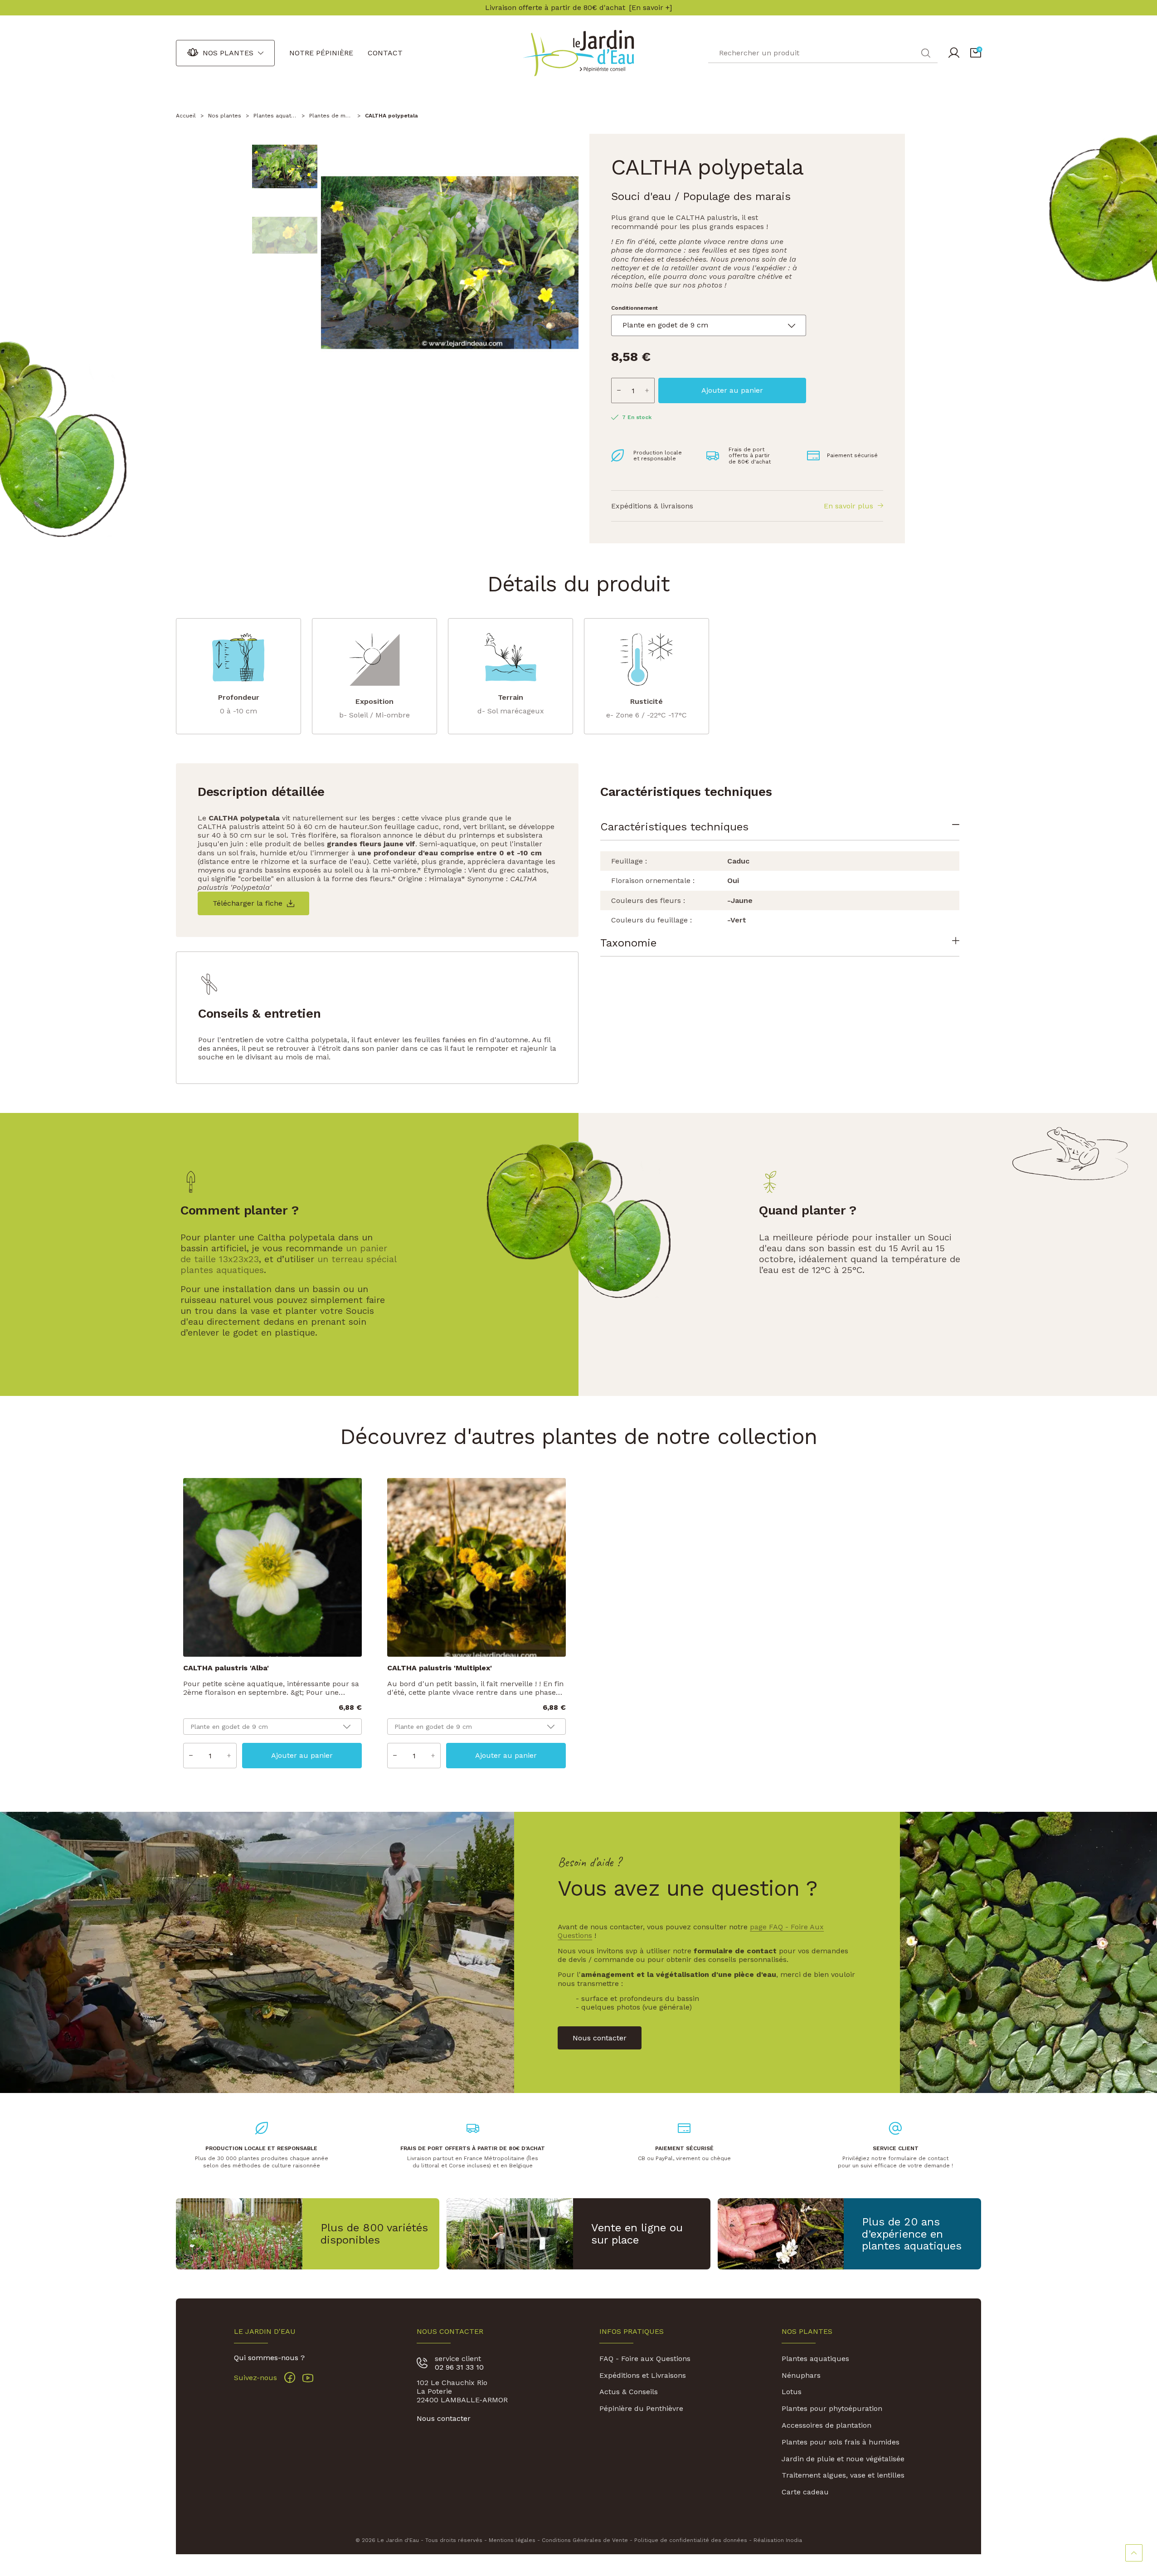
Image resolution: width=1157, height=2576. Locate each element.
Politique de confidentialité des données (691, 2540)
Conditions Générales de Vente (585, 2540)
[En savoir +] (650, 8)
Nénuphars (801, 2375)
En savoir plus (848, 506)
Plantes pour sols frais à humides (841, 2442)
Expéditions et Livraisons (643, 2375)
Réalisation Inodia (778, 2540)
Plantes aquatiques (815, 2359)
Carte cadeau (805, 2492)
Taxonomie (628, 943)
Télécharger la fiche (248, 903)
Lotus (792, 2392)
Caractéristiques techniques (674, 827)
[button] (976, 53)
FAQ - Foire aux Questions (645, 2359)
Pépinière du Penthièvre (641, 2408)
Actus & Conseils (629, 2392)
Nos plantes (228, 53)
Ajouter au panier (732, 390)
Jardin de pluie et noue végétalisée (843, 2459)
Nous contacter (444, 2418)
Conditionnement (634, 308)
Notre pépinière (321, 53)
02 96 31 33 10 (459, 2367)
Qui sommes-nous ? (269, 2358)
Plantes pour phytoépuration (832, 2408)
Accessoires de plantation (826, 2425)
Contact (385, 53)
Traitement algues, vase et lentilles (843, 2475)
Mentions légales (512, 2540)
